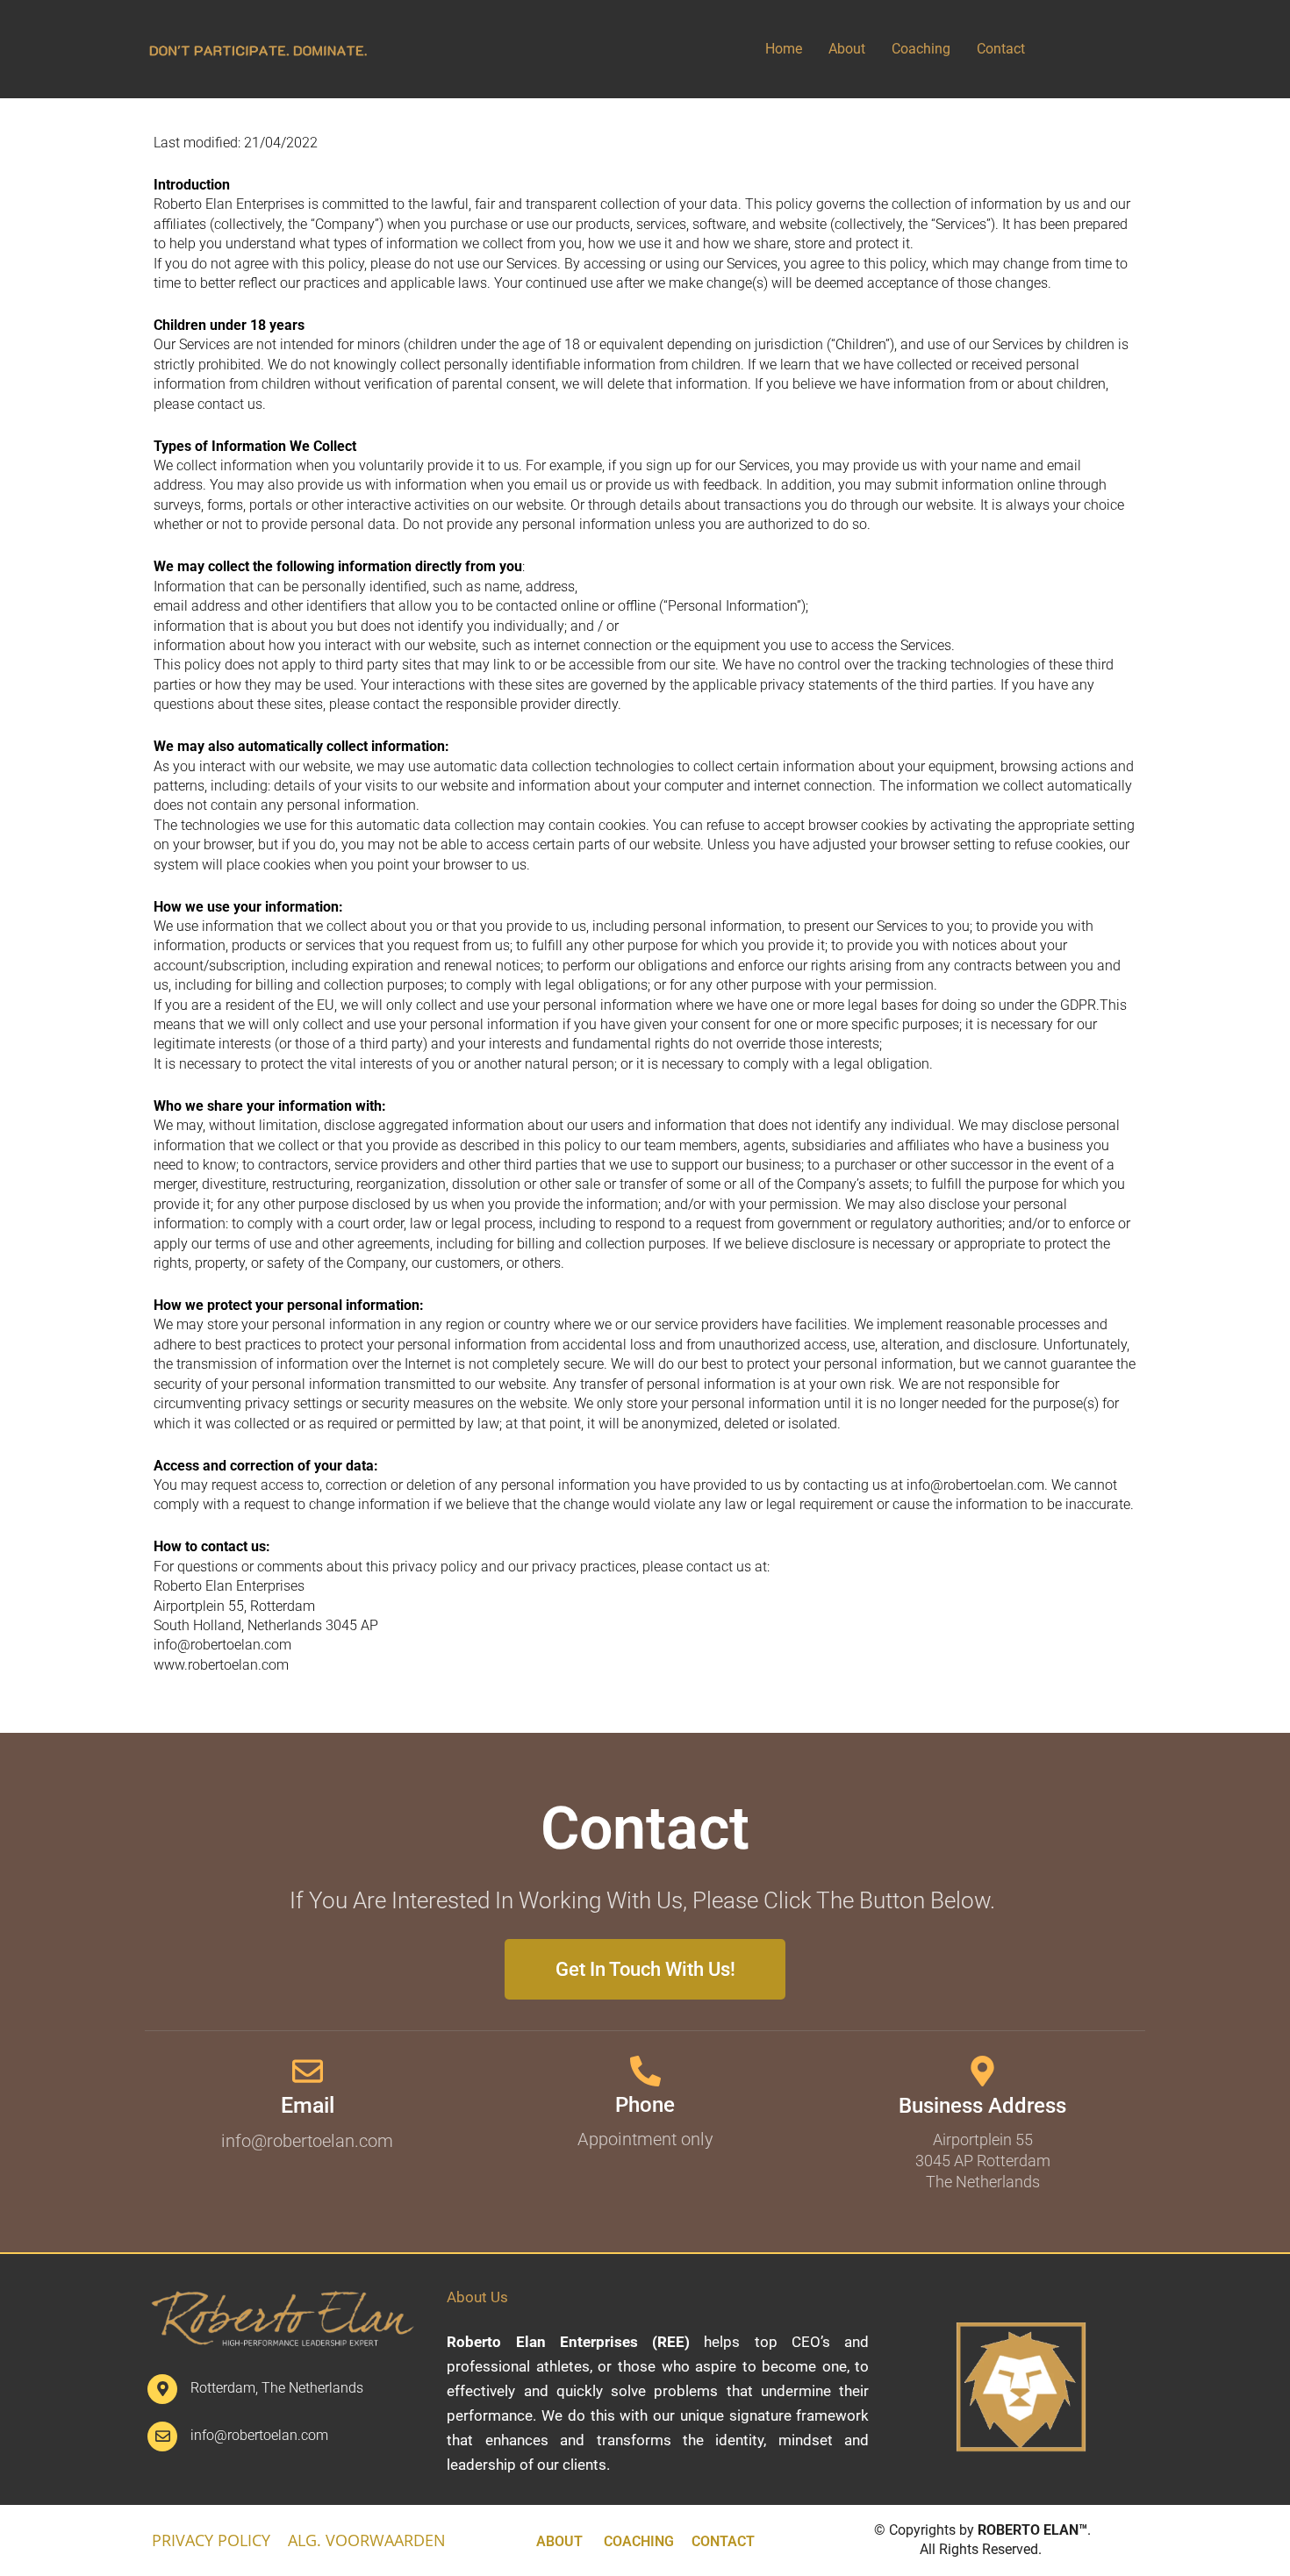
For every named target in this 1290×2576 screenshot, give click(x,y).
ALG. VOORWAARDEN (367, 2540)
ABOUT (559, 2541)
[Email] (308, 2071)
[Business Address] (982, 2071)
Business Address (982, 2106)
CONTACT (723, 2541)
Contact (1001, 49)
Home (784, 49)
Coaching (921, 49)
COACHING (639, 2541)
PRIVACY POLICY (211, 2540)
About (847, 49)
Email (308, 2105)
